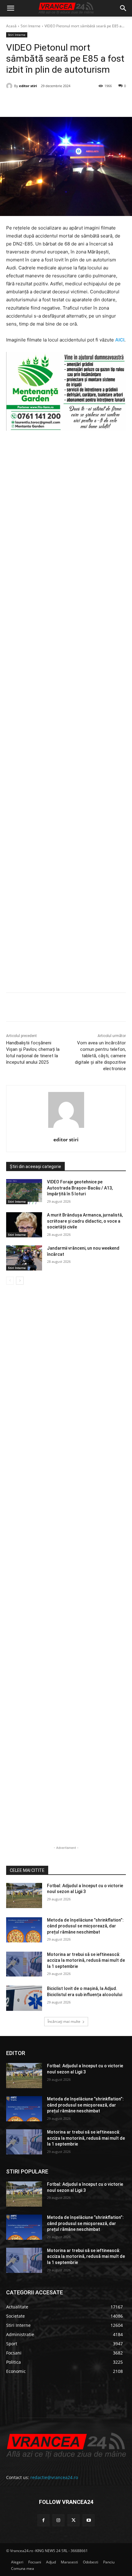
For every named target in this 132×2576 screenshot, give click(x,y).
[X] (46, 102)
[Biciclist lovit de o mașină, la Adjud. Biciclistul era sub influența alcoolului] (24, 1998)
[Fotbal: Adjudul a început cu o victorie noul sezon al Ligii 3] (24, 1895)
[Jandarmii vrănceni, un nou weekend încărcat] (24, 1258)
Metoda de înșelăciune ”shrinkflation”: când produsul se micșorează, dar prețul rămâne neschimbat (85, 1926)
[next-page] (20, 1281)
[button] (10, 8)
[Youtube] (89, 2520)
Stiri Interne (31, 26)
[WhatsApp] (74, 102)
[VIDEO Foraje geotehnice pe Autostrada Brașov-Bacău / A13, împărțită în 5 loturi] (24, 1192)
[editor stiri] (10, 86)
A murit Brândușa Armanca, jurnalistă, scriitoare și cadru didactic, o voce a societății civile (85, 1221)
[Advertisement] (66, 714)
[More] (117, 1008)
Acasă (11, 26)
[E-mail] (88, 102)
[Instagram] (58, 2520)
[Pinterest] (60, 102)
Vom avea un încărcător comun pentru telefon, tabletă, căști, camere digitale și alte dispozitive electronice (100, 1056)
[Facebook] (32, 102)
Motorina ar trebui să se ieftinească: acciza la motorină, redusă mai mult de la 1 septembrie (86, 1960)
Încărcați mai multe (64, 2021)
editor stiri (28, 86)
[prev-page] (10, 1281)
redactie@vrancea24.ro (54, 2477)
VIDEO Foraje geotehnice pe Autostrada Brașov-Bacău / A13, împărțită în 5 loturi (80, 1188)
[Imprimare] (102, 102)
